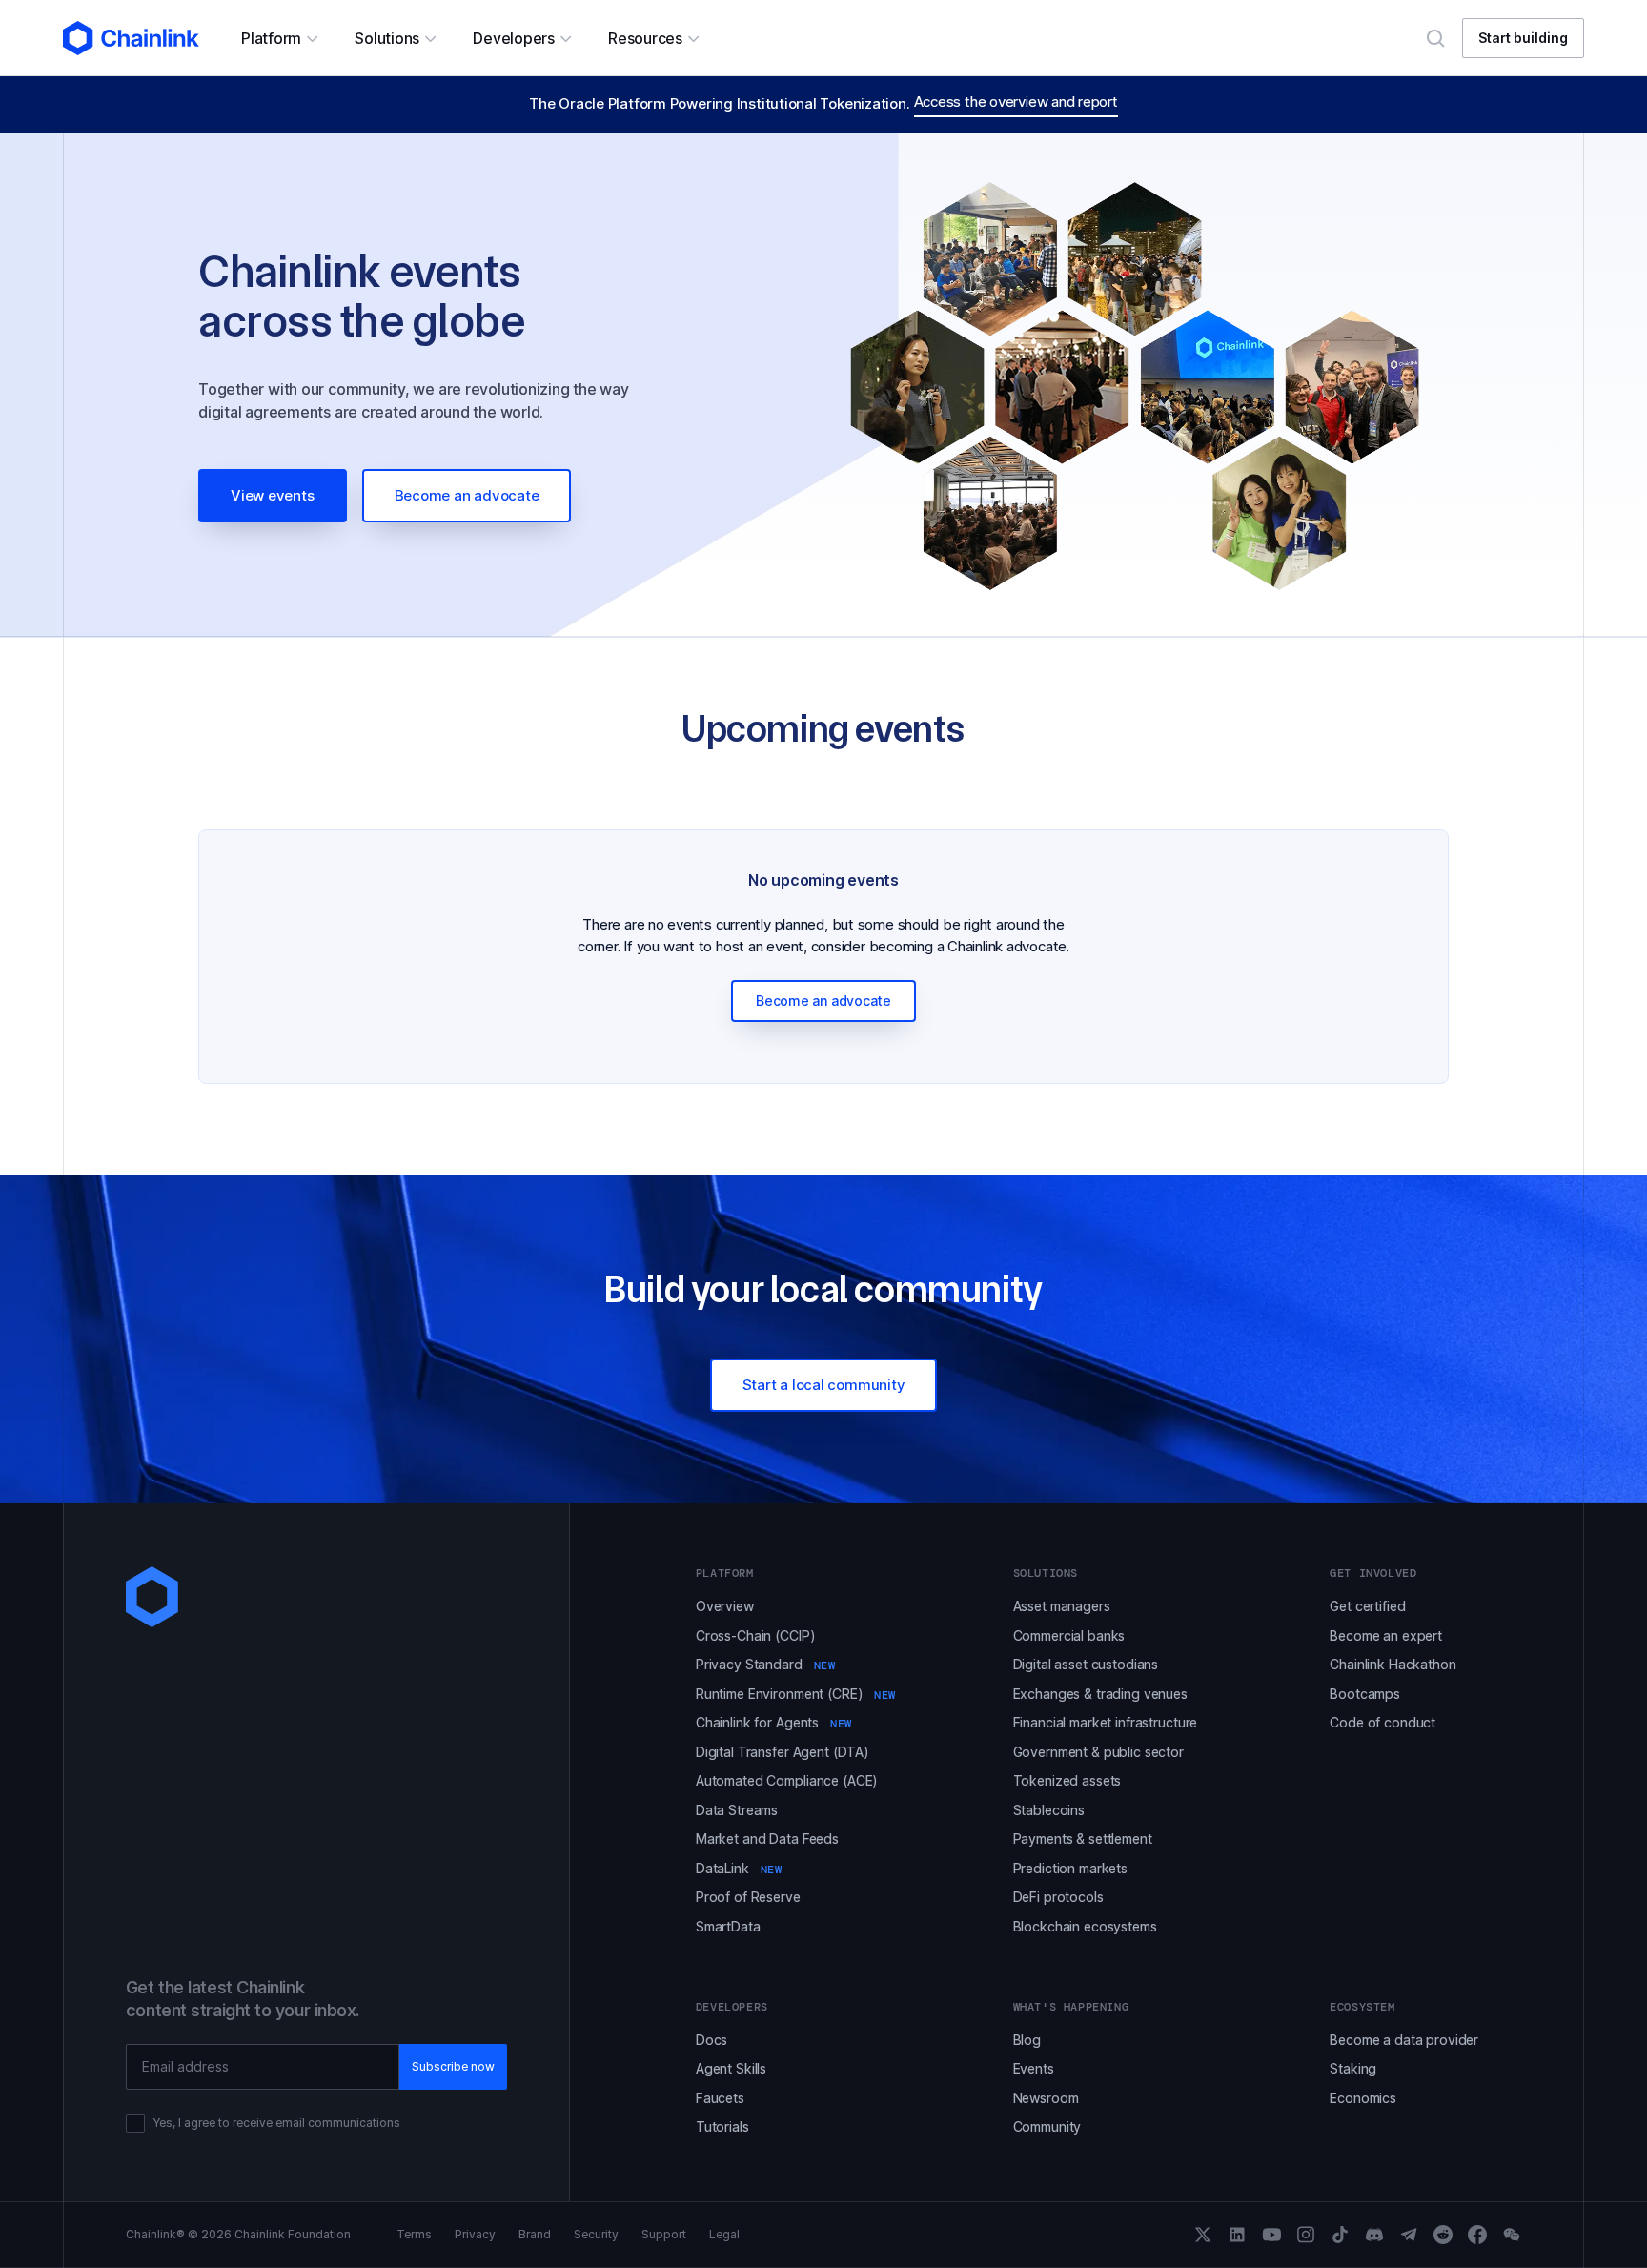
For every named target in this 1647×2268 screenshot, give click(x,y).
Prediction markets (1070, 1868)
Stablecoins (1049, 1810)
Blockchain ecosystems (1085, 1926)
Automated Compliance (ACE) (787, 1780)
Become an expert (1386, 1635)
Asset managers (1062, 1606)
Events (1034, 2068)
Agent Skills (731, 2068)
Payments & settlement (1083, 1839)
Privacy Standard (765, 1664)
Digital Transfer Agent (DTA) (783, 1752)
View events (273, 495)
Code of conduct (1383, 1722)
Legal (724, 2235)
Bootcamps (1365, 1694)
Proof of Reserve (748, 1897)
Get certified (1367, 1606)
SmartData (728, 1926)
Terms (414, 2235)
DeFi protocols (1058, 1897)
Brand (535, 2235)
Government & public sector (1098, 1752)
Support (664, 2235)
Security (596, 2235)
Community (1047, 2126)
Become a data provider (1404, 2040)
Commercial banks (1069, 1635)
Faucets (720, 2098)
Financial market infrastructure (1106, 1722)
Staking (1353, 2068)
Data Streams (737, 1810)
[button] (279, 38)
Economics (1363, 2098)
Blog (1027, 2040)
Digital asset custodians (1086, 1664)
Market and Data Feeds (767, 1839)
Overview (725, 1606)
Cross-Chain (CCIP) (755, 1635)
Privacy (475, 2235)
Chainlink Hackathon (1393, 1664)
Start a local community (824, 1385)
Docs (712, 2040)
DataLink (739, 1868)
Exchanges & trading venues (1100, 1694)
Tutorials (722, 2126)
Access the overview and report (1016, 102)
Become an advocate (467, 495)
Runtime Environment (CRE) (796, 1694)
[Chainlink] (131, 38)
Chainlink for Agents (774, 1722)
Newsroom (1046, 2098)
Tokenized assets (1067, 1780)
